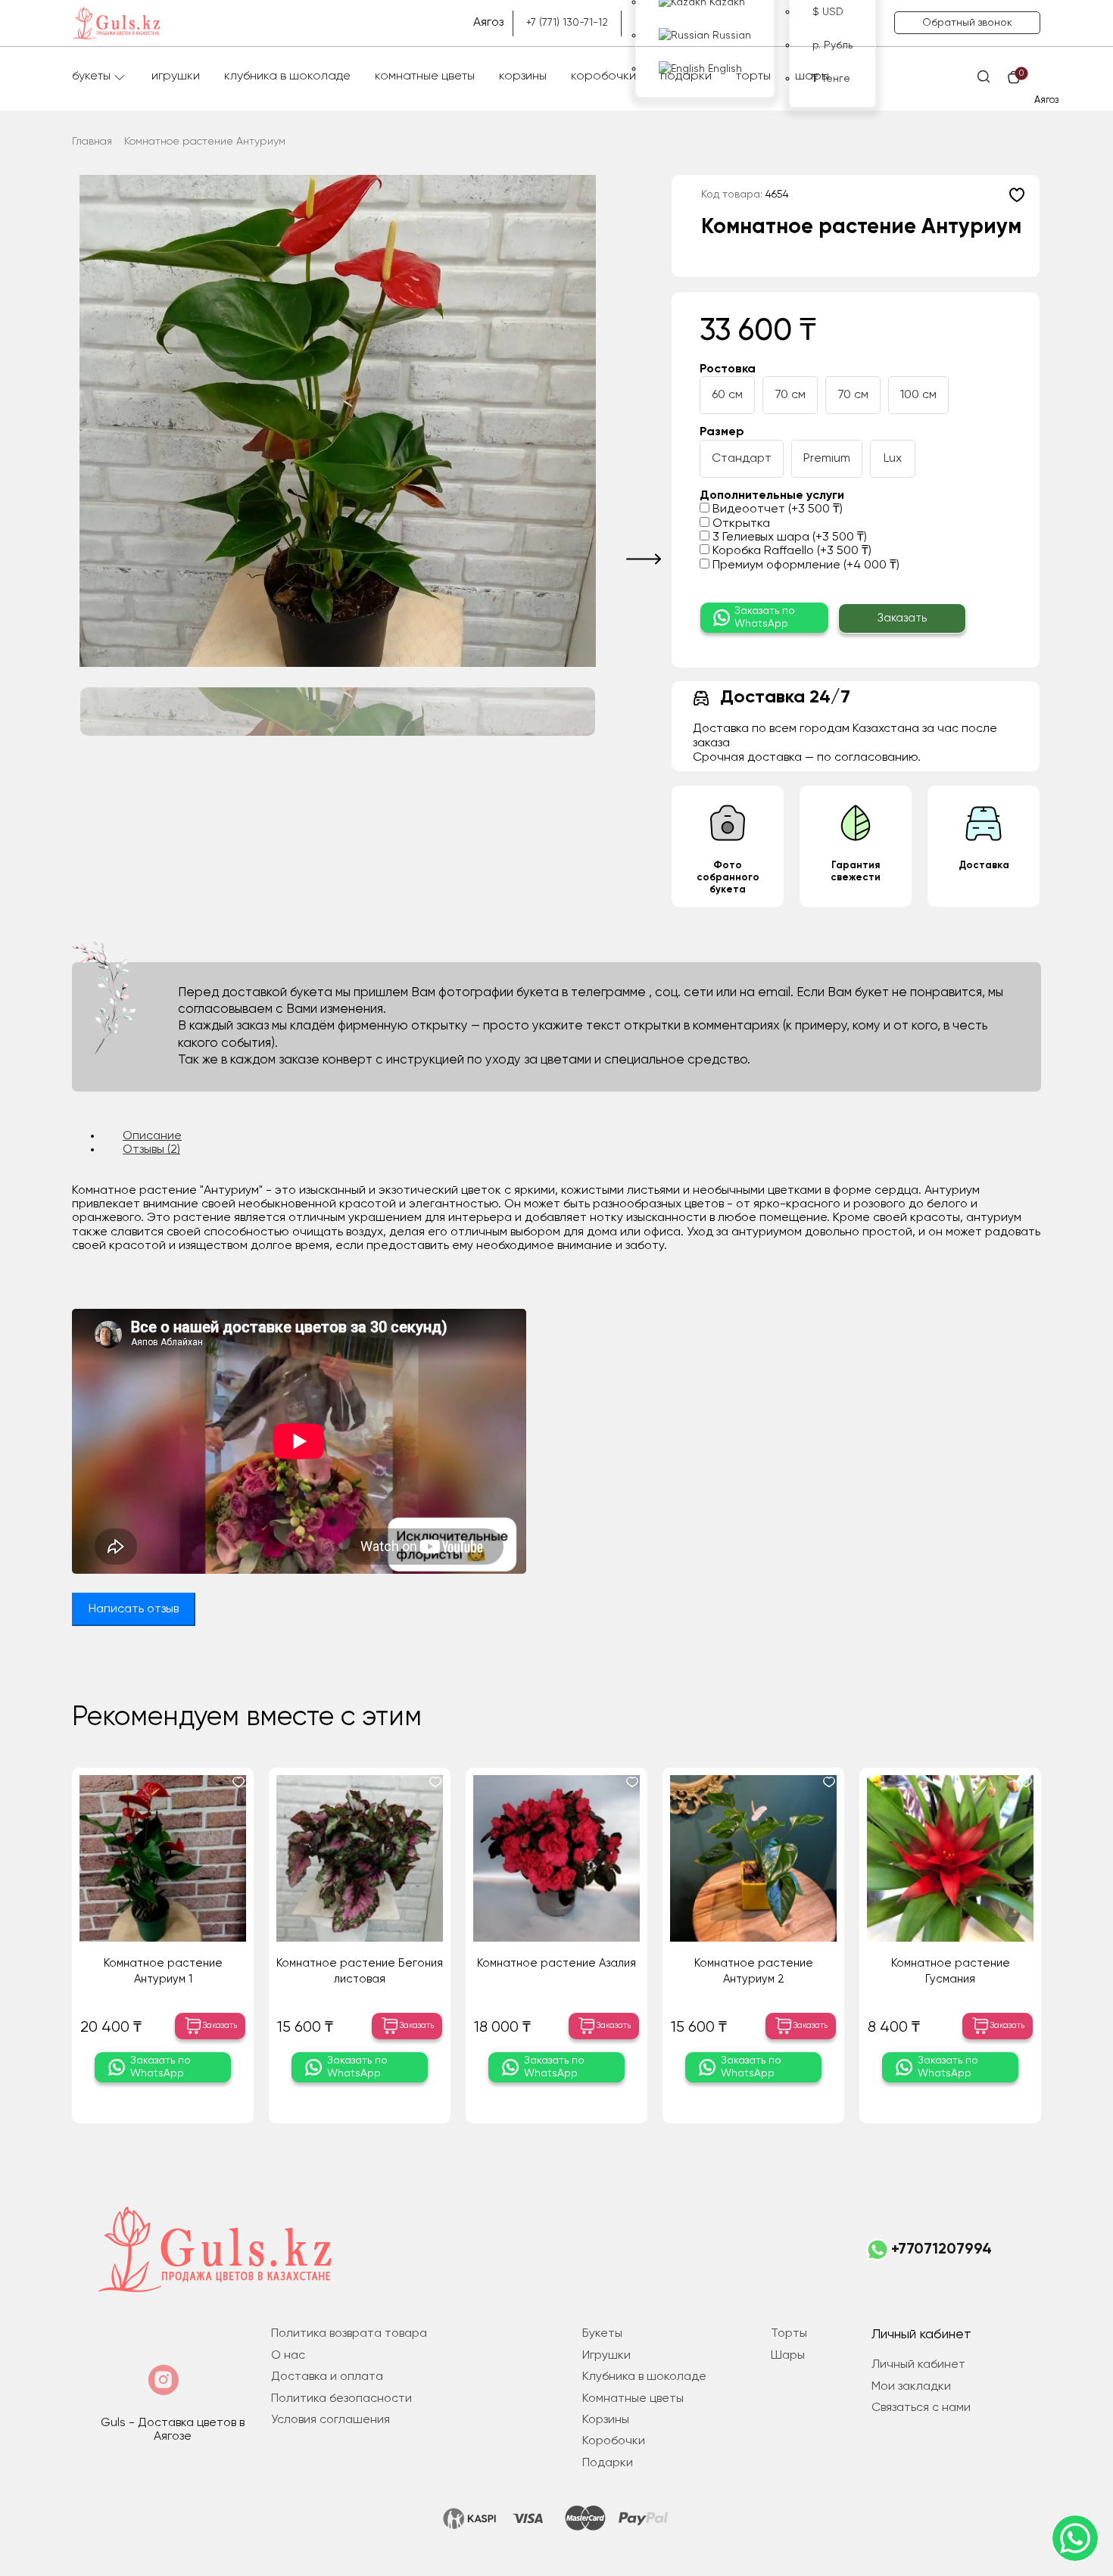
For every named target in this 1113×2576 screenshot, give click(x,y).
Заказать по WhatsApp (765, 617)
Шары (812, 76)
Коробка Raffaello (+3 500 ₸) (790, 551)
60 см (727, 395)
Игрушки (176, 76)
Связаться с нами (921, 2408)
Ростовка (728, 369)
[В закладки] (1017, 195)
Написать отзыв (134, 1609)
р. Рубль (832, 45)
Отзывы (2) (151, 1150)
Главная (92, 142)
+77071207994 (942, 2250)
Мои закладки (911, 2387)
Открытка (740, 524)
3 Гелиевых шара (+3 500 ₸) (788, 537)
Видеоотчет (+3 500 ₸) (776, 509)
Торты (753, 76)
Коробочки (603, 76)
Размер (722, 432)
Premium (827, 459)
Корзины (523, 76)
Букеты (91, 76)
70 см (790, 395)
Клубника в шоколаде (287, 76)
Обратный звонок (967, 23)
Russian (730, 36)
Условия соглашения (330, 2420)
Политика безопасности (341, 2399)
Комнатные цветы (425, 76)
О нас (288, 2356)
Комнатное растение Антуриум (205, 142)
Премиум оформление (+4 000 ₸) (804, 565)
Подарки (686, 76)
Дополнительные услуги (772, 496)
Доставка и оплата (327, 2377)
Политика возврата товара (349, 2334)
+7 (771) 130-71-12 (567, 23)
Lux (893, 459)
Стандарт (742, 459)
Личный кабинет (918, 2365)
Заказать (902, 618)
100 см (918, 395)
